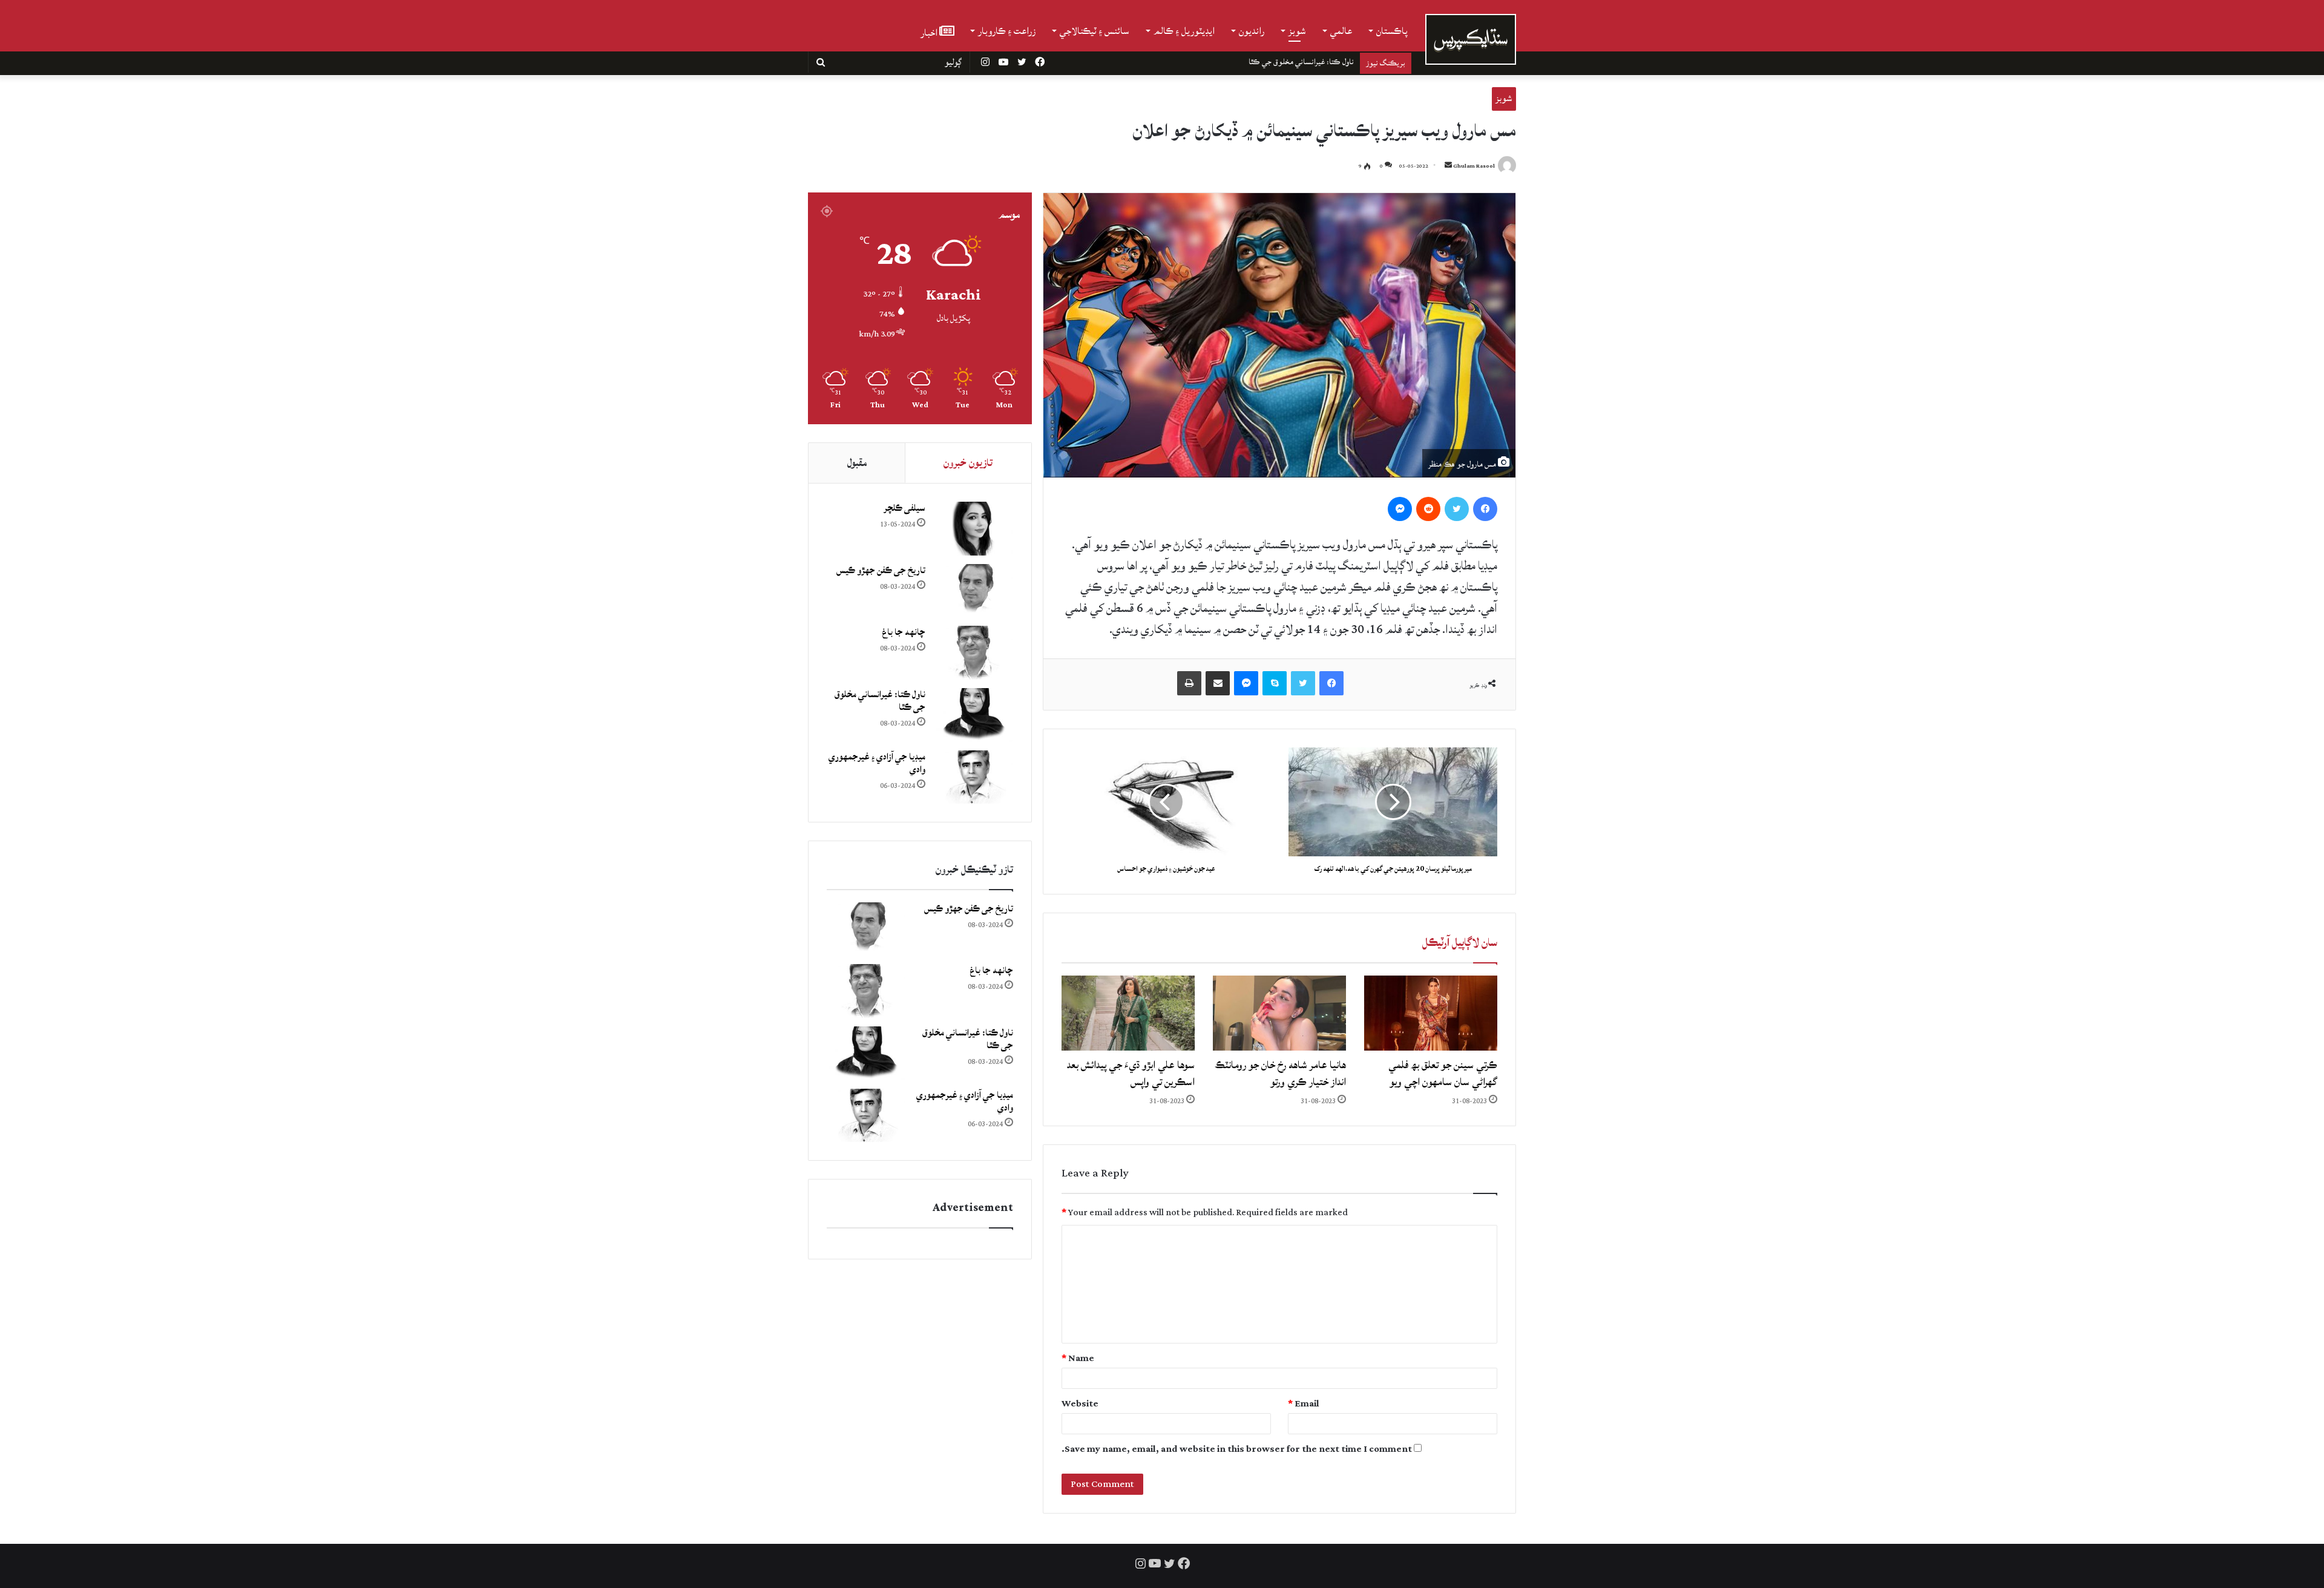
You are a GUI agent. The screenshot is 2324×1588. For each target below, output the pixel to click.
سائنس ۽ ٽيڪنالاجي (1095, 31)
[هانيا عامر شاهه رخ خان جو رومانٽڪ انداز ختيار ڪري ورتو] (1279, 1013)
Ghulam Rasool (1474, 166)
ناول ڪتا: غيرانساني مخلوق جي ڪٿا (880, 701)
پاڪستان (1392, 31)
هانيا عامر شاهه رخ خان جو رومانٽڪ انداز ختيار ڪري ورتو (1280, 1073)
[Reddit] (1428, 509)
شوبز (1297, 31)
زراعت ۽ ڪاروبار (1007, 31)
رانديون (1252, 31)
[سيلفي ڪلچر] (974, 529)
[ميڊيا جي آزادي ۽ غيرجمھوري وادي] (974, 777)
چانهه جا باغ (904, 632)
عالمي (1341, 31)
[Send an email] (1448, 166)
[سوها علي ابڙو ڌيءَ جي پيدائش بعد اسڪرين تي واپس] (1128, 1013)
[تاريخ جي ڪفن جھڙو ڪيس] (974, 591)
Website (1080, 1404)
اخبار (930, 32)
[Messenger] (1400, 509)
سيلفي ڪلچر (904, 508)
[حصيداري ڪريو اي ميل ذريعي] (1218, 683)
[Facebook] (1485, 509)
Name (1078, 1358)
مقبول (857, 463)
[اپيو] (1189, 683)
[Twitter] (1457, 509)
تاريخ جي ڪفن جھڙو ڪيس (881, 570)
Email (1304, 1404)
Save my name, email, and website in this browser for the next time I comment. (1237, 1449)
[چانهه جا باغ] (974, 653)
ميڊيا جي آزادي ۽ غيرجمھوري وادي (1305, 62)
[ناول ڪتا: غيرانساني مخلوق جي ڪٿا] (974, 715)
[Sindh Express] (1471, 39)
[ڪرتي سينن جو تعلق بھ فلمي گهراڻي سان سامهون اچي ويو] (1431, 1013)
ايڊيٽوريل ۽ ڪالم (1184, 31)
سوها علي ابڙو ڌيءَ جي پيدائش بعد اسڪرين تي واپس (1131, 1073)
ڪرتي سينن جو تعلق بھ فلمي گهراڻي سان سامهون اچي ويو (1443, 1073)
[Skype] (1275, 683)
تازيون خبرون (968, 463)
